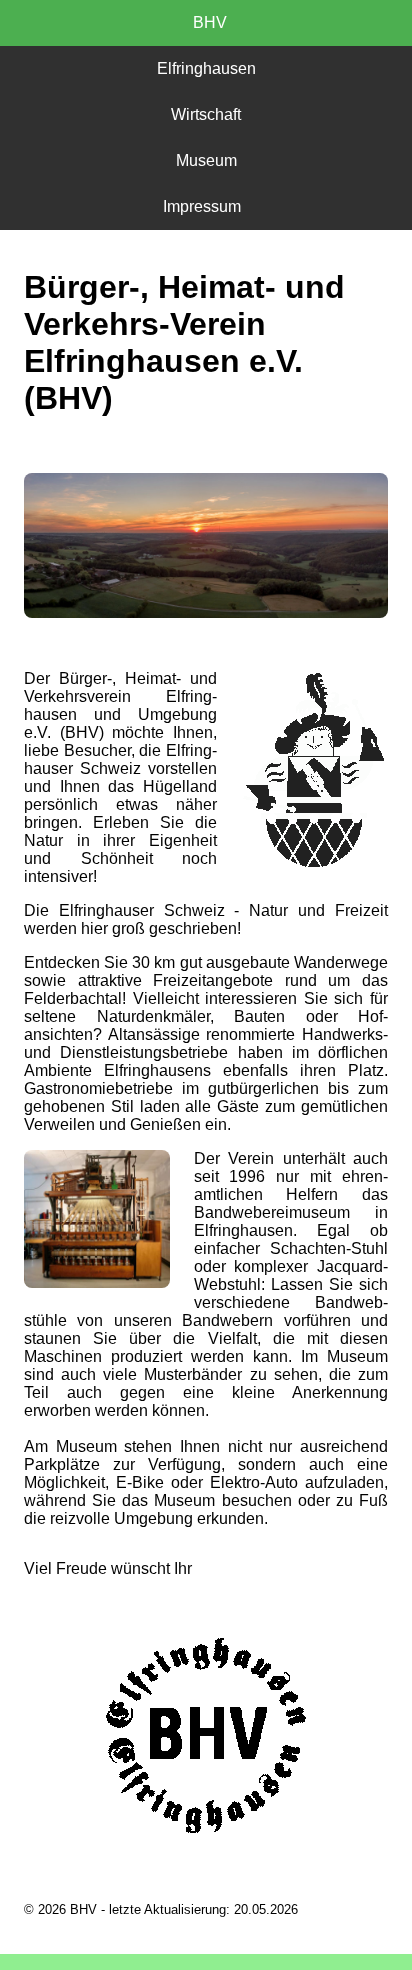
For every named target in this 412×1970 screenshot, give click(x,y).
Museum (206, 160)
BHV (206, 22)
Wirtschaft (206, 114)
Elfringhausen (206, 68)
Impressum (206, 206)
